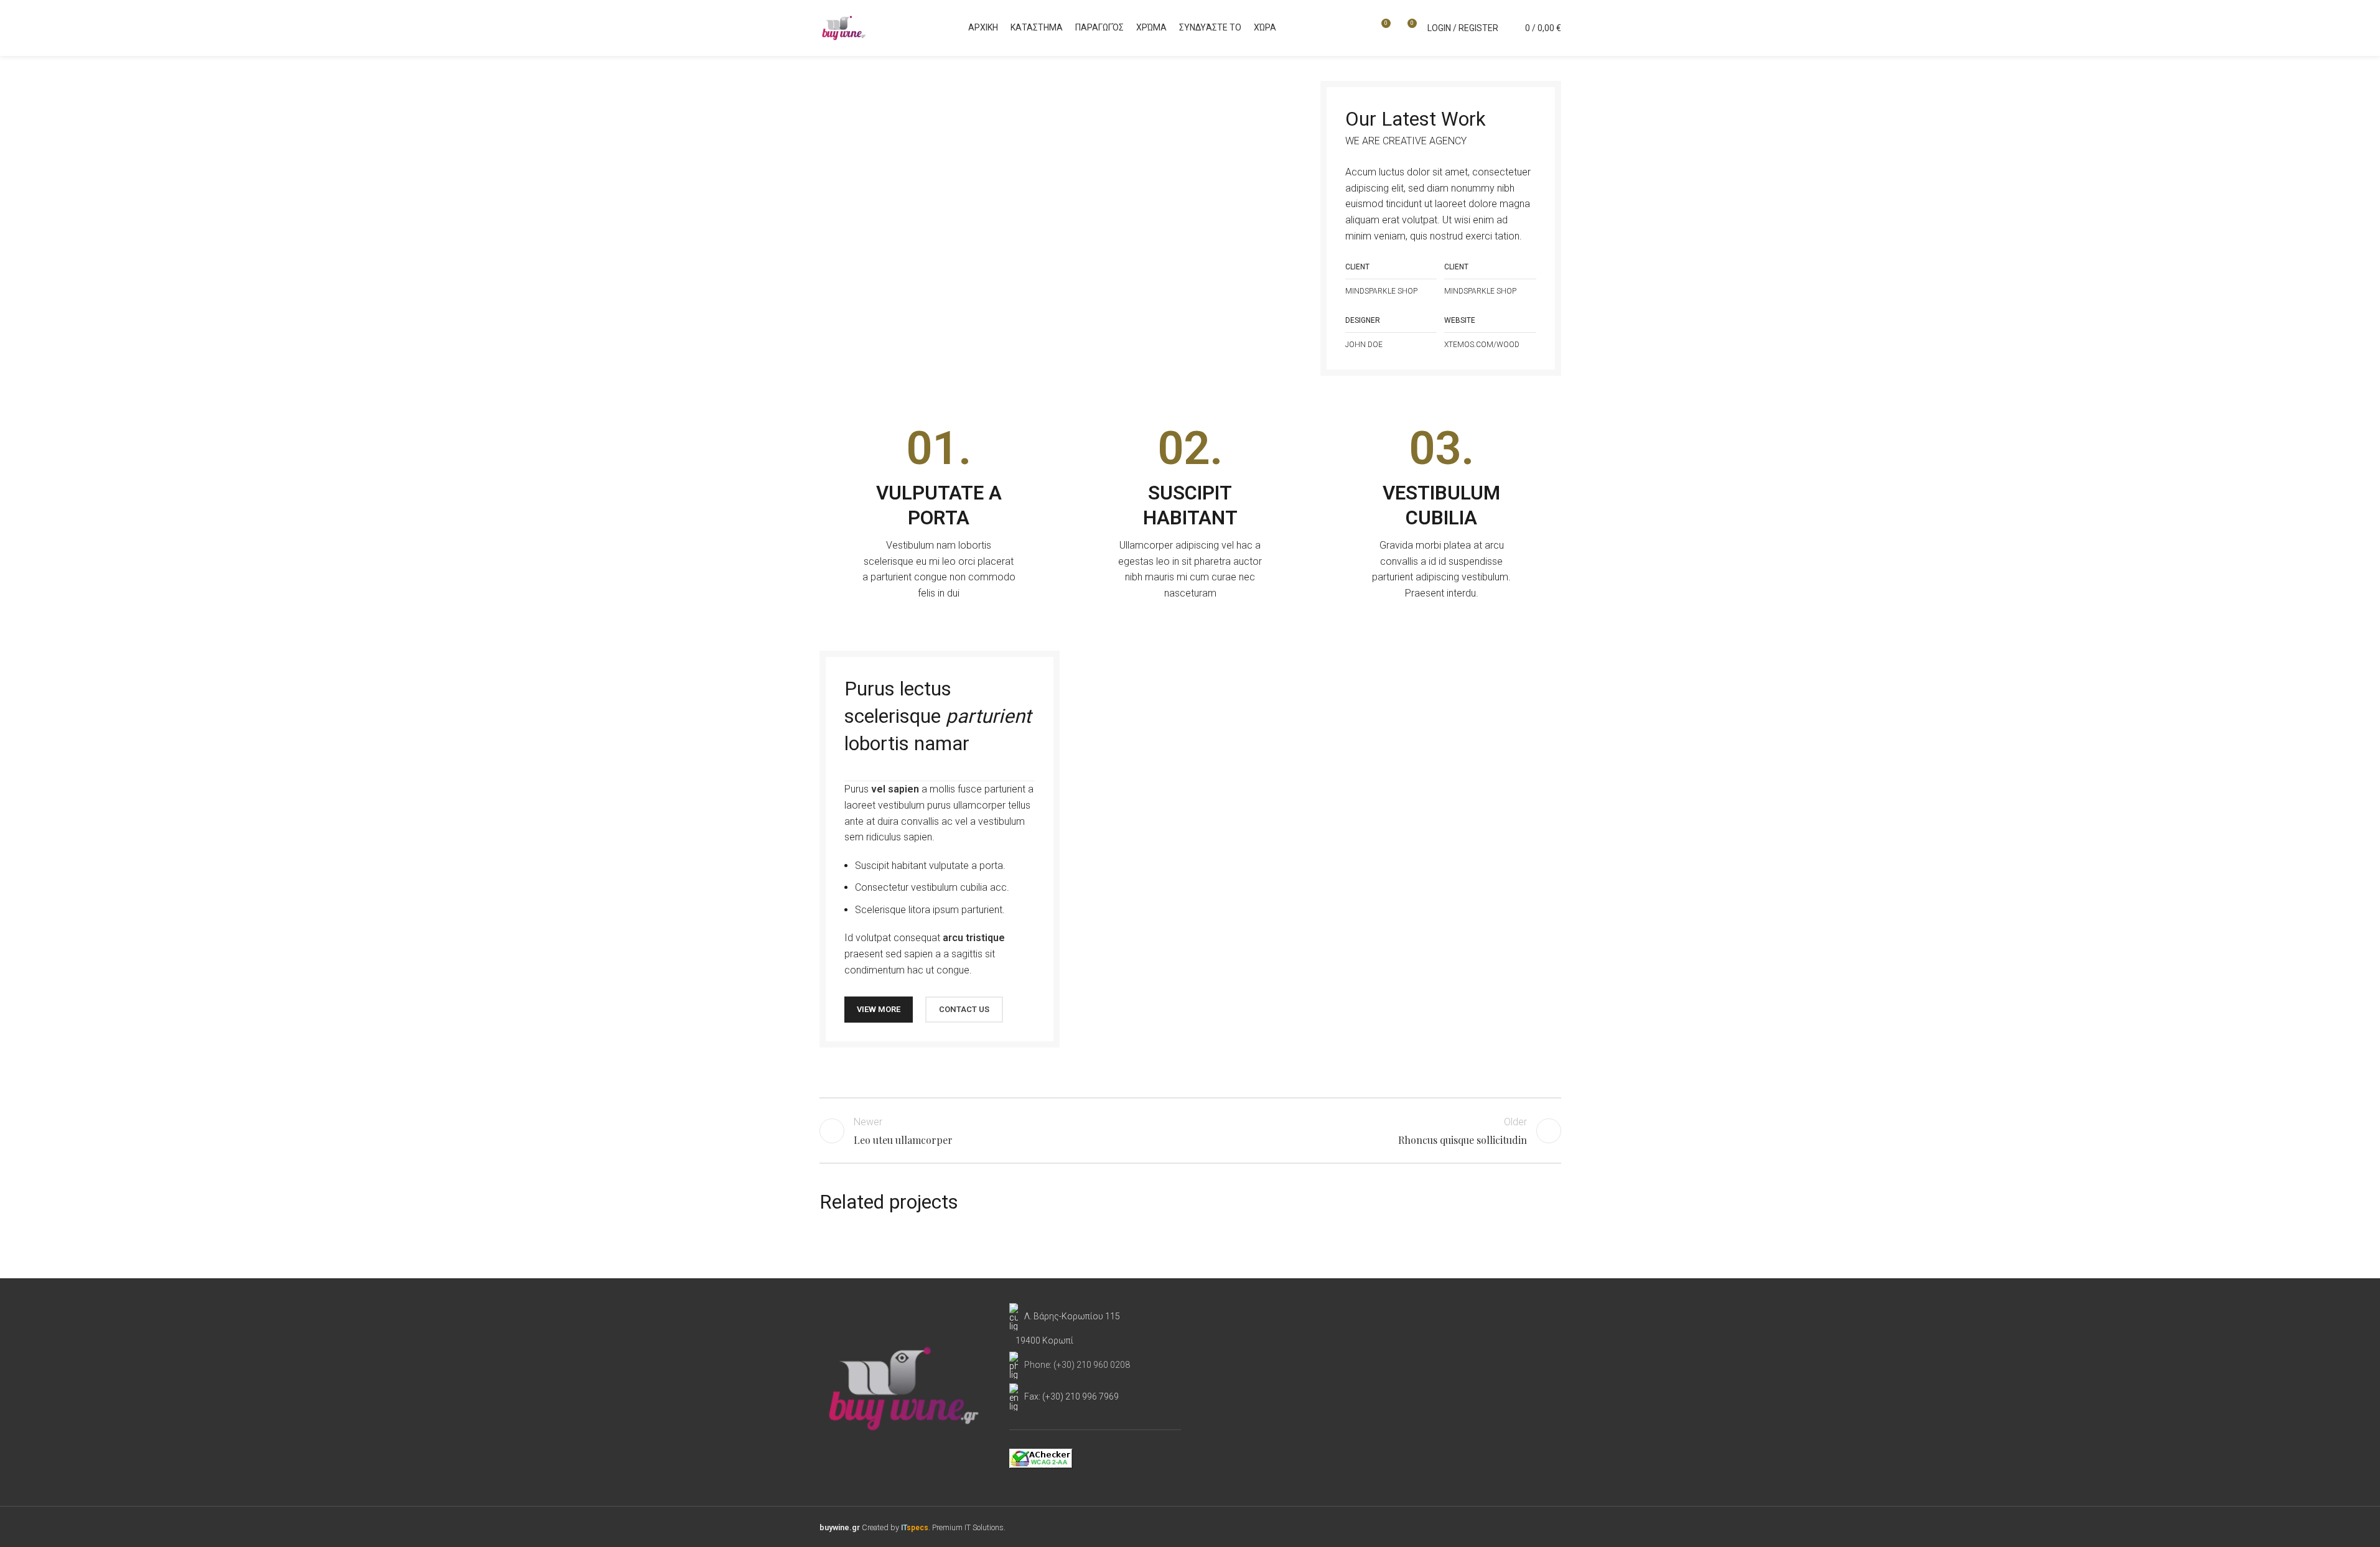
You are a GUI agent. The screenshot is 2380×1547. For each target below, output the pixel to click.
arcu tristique (974, 938)
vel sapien (895, 789)
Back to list (1190, 1131)
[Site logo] (844, 27)
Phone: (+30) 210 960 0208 (1077, 1365)
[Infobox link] (939, 513)
